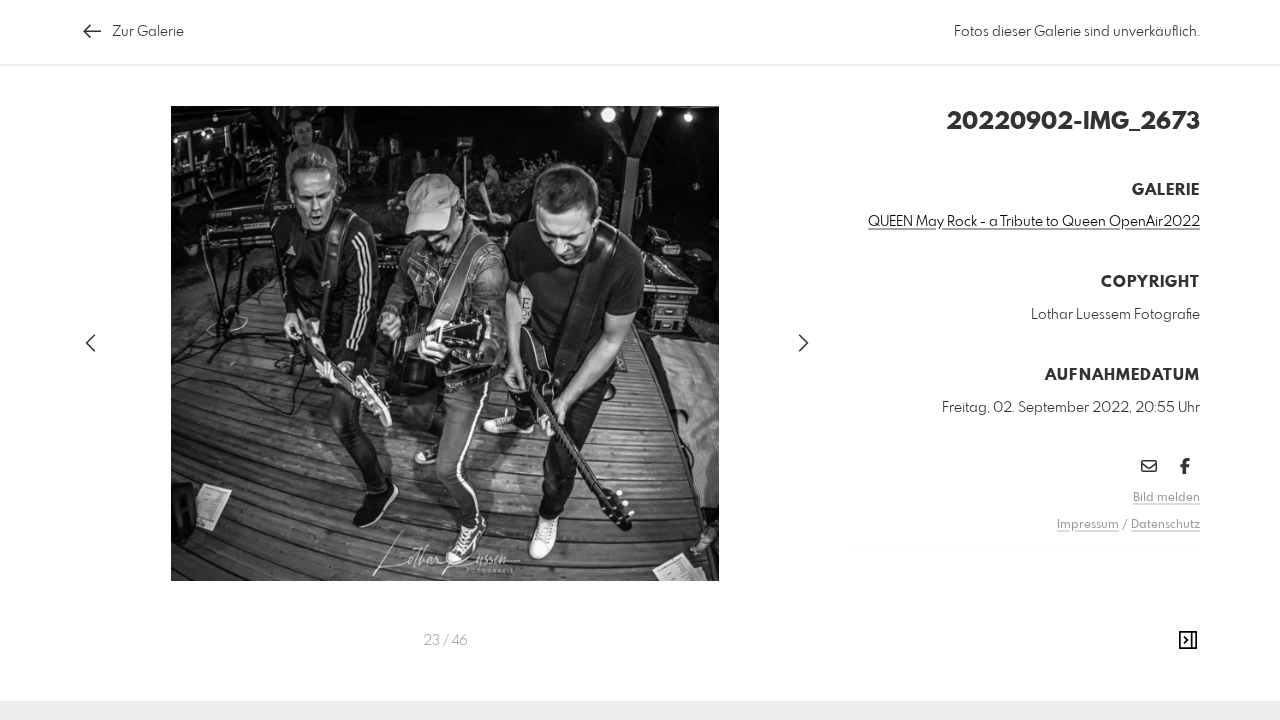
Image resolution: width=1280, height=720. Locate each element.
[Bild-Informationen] (1188, 641)
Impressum (1088, 525)
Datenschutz (1165, 525)
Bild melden (1166, 498)
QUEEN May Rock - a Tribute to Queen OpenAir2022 (1034, 222)
